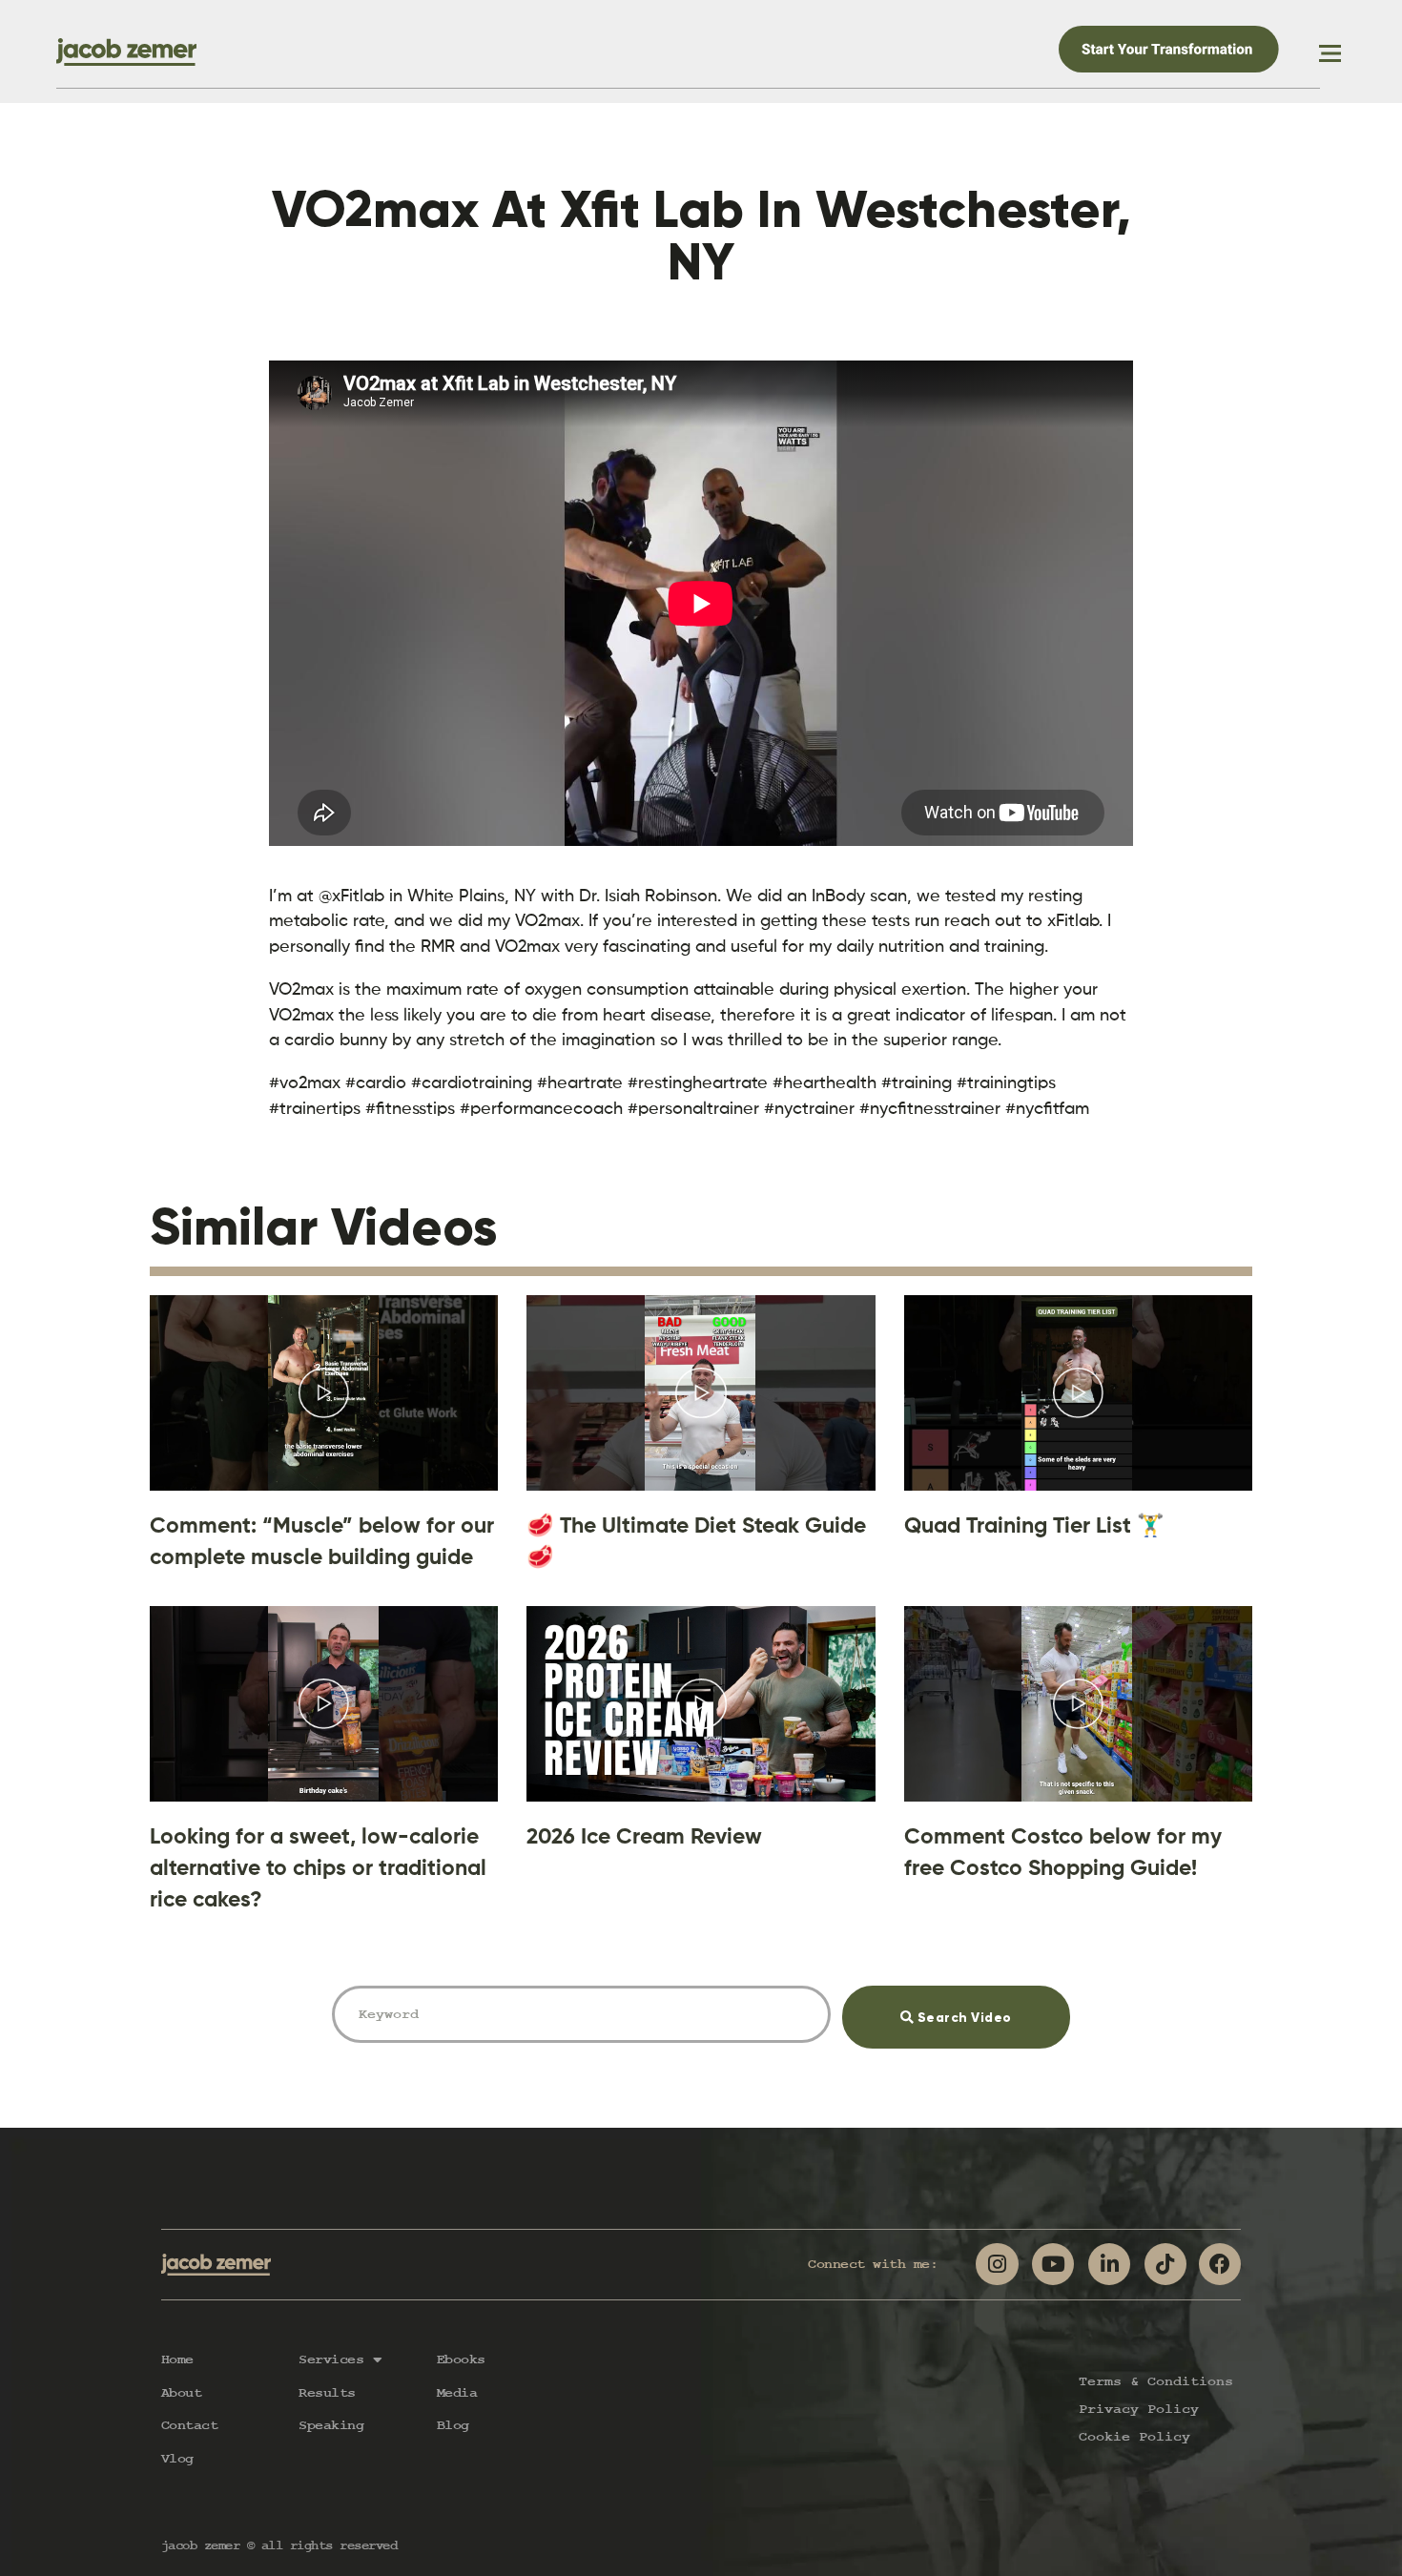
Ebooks (461, 2360)
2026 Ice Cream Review (644, 1836)
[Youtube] (1053, 2264)
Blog (453, 2425)
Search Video (988, 2006)
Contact (190, 2425)
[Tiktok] (1165, 2264)
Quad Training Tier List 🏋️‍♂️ (1034, 1525)
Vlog (177, 2459)
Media (457, 2393)
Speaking (331, 2425)
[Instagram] (997, 2264)
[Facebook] (1220, 2264)
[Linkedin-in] (1109, 2264)
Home (177, 2360)
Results (327, 2393)
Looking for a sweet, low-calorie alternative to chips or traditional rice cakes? (318, 1868)
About (182, 2393)
